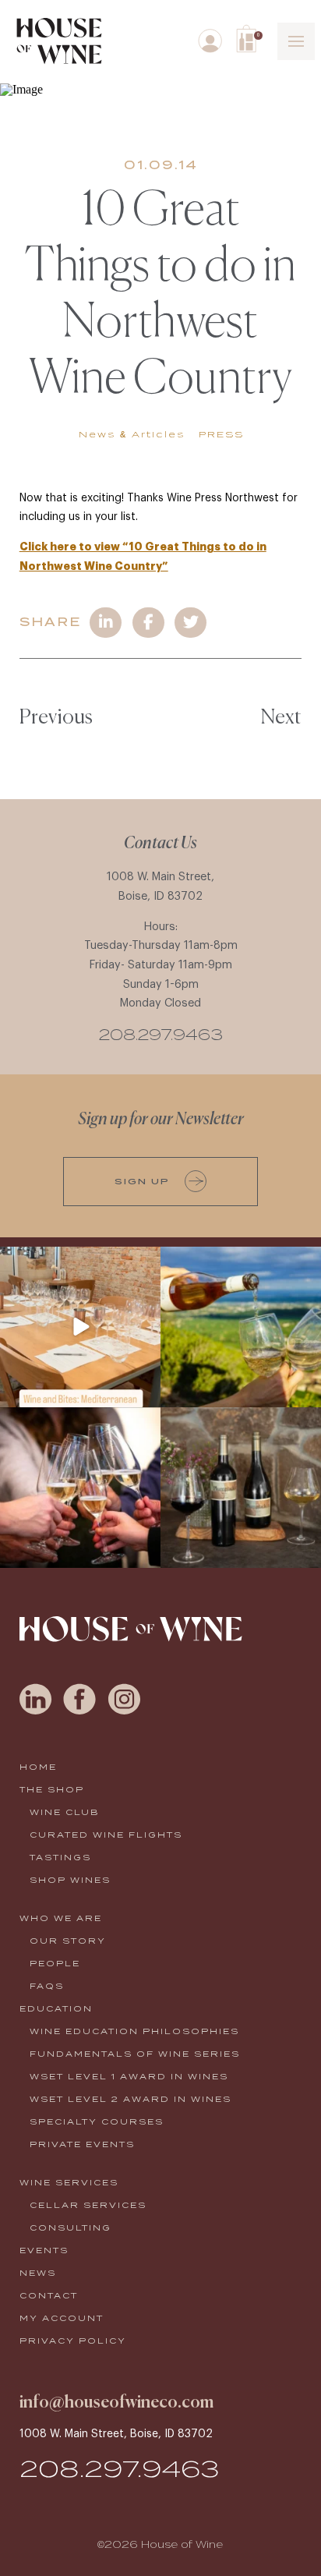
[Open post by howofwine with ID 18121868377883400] (241, 1488)
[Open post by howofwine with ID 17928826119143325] (80, 1488)
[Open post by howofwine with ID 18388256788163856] (241, 1327)
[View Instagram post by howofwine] (146, 1392)
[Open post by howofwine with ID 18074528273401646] (80, 1327)
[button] (249, 39)
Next (281, 718)
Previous (56, 718)
